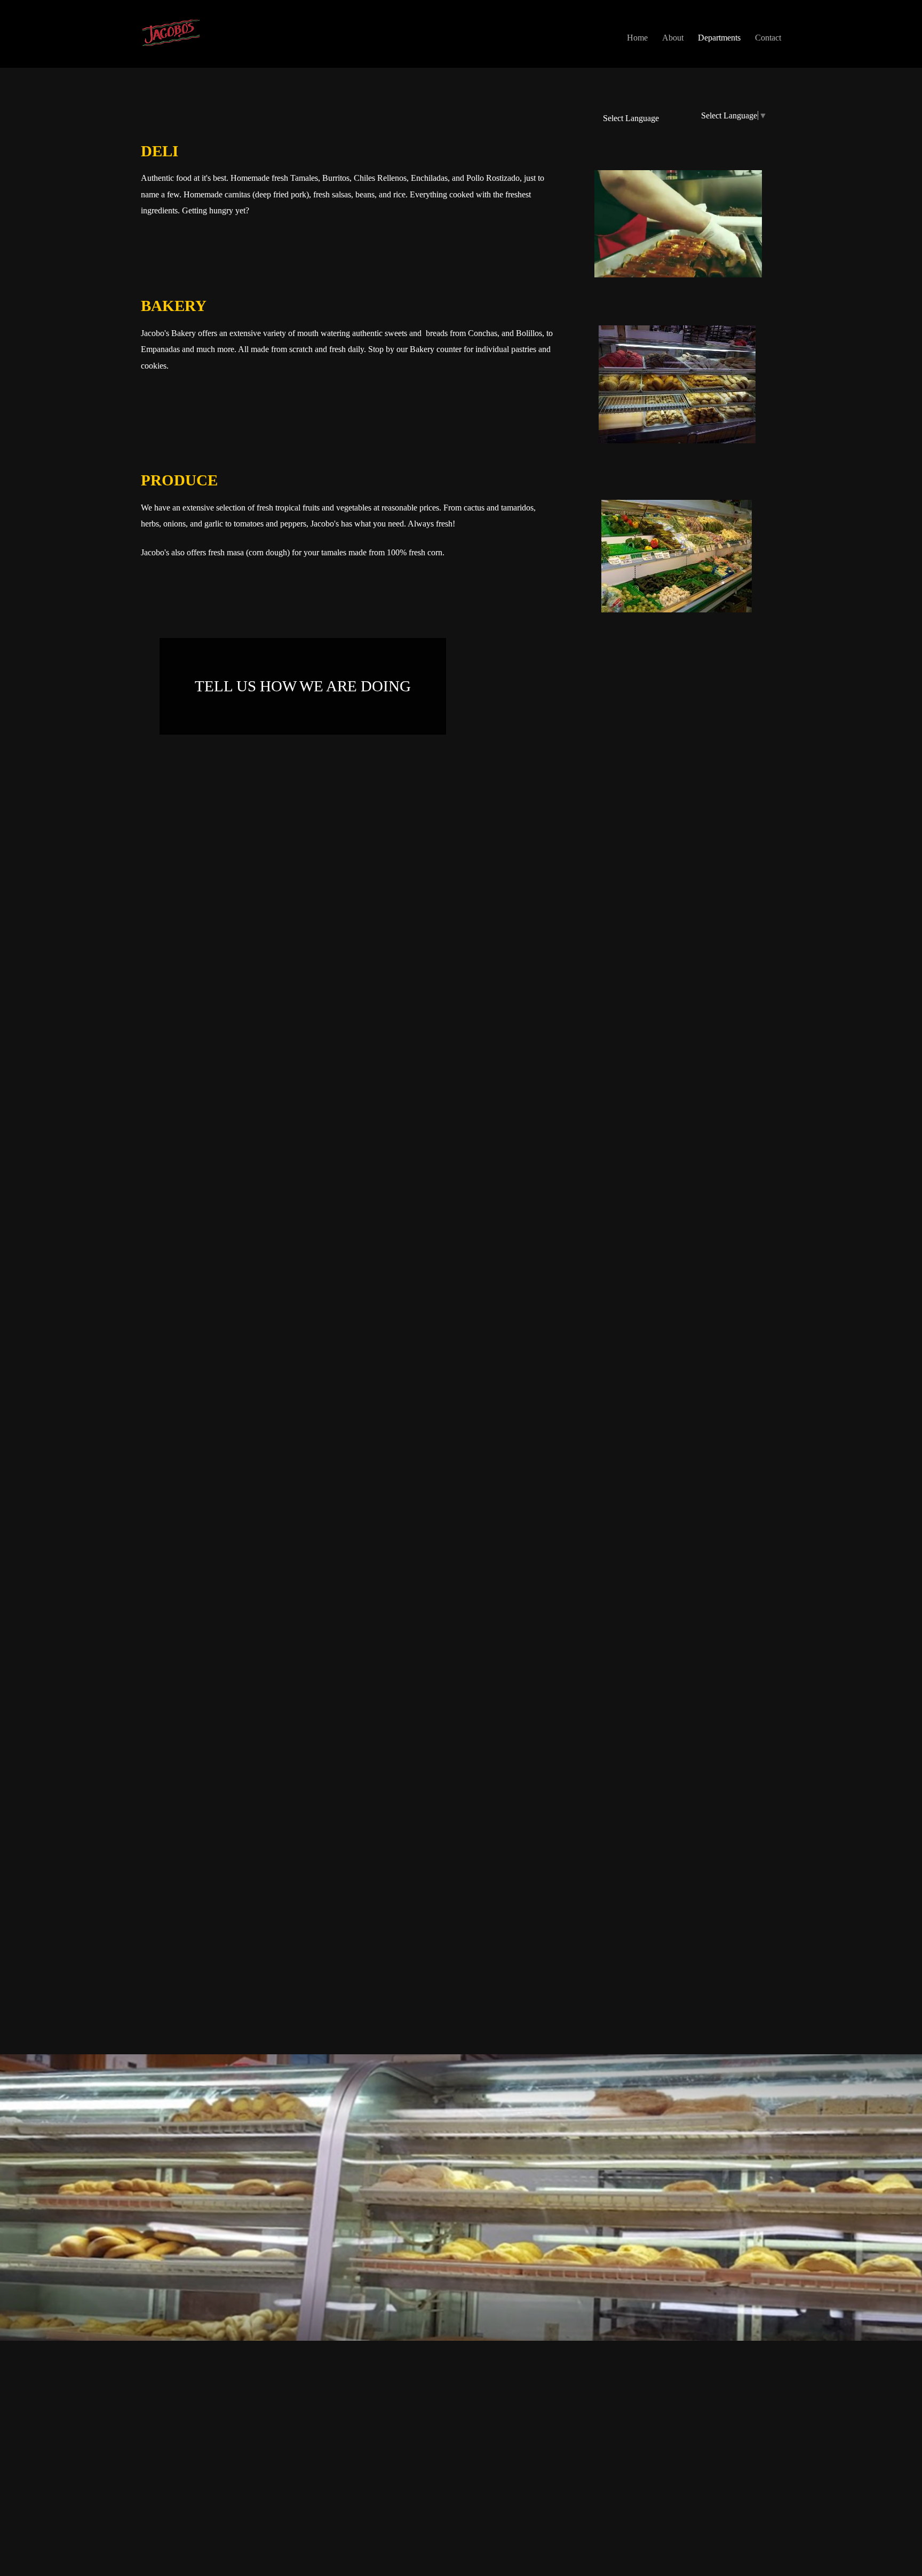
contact (768, 38)
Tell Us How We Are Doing (303, 686)
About (673, 38)
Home (637, 38)
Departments (719, 38)
